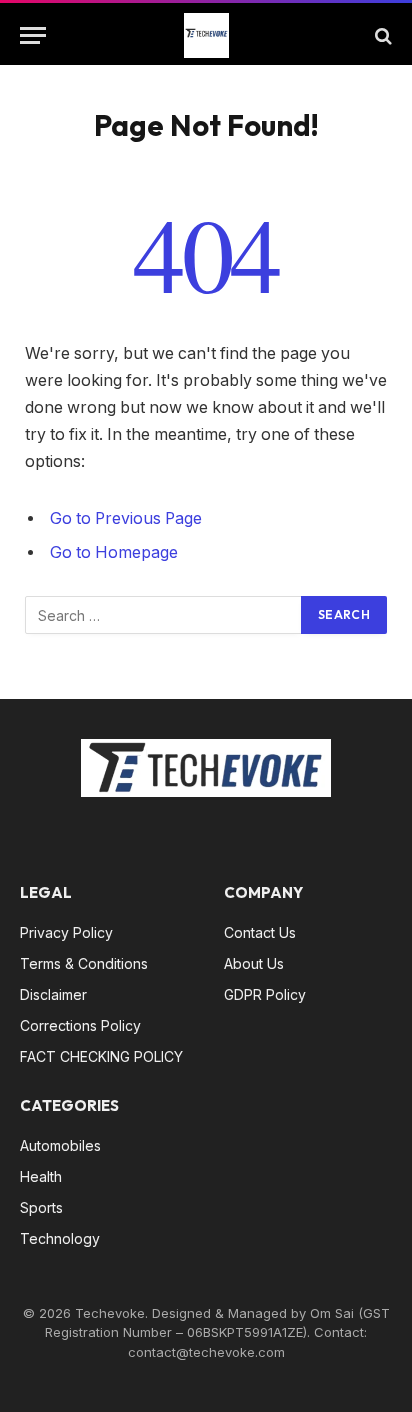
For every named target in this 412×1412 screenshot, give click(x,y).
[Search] (381, 35)
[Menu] (33, 35)
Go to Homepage (114, 552)
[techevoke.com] (206, 35)
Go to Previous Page (126, 518)
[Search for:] (164, 615)
